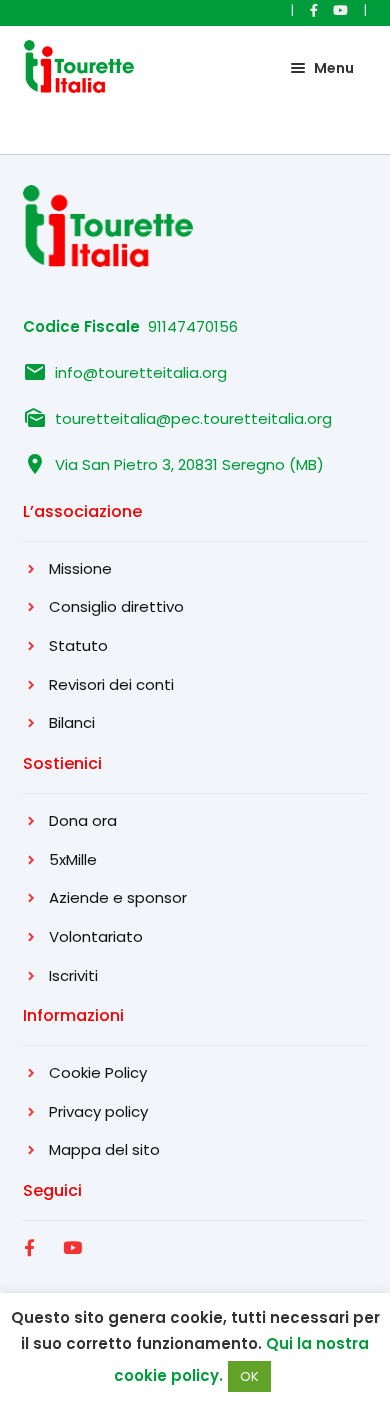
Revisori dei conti (111, 684)
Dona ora (83, 820)
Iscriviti (73, 975)
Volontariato (96, 936)
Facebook (34, 1270)
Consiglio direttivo (116, 606)
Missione (80, 568)
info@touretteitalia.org (141, 372)
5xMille (73, 859)
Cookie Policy (98, 1072)
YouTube (75, 1270)
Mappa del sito (104, 1149)
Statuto (78, 645)
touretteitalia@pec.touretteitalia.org (193, 418)
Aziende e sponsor (118, 897)
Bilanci (72, 722)
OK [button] (249, 1376)
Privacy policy (98, 1111)
